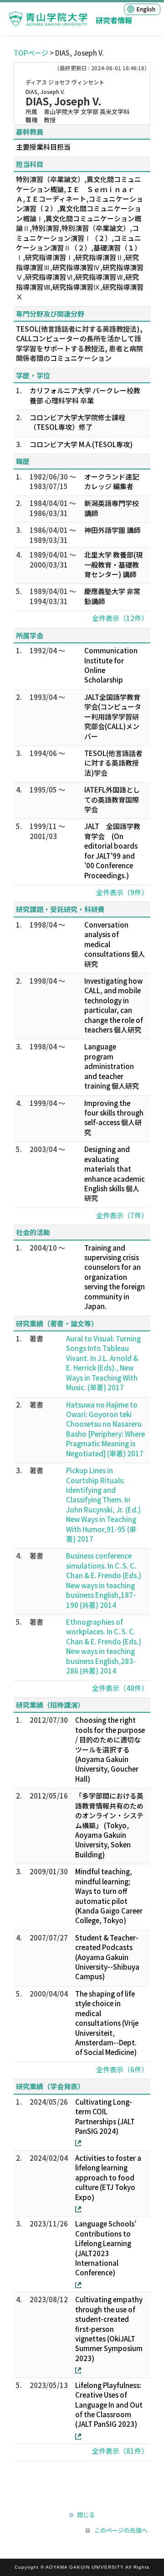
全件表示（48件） (120, 1688)
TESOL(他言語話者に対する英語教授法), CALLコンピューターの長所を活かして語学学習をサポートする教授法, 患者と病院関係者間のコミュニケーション (79, 343)
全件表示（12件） (120, 618)
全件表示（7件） (122, 1215)
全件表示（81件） (120, 2451)
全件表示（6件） (122, 2069)
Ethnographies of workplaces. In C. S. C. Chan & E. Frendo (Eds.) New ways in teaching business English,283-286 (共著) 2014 (104, 1646)
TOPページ (31, 53)
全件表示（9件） (122, 892)
